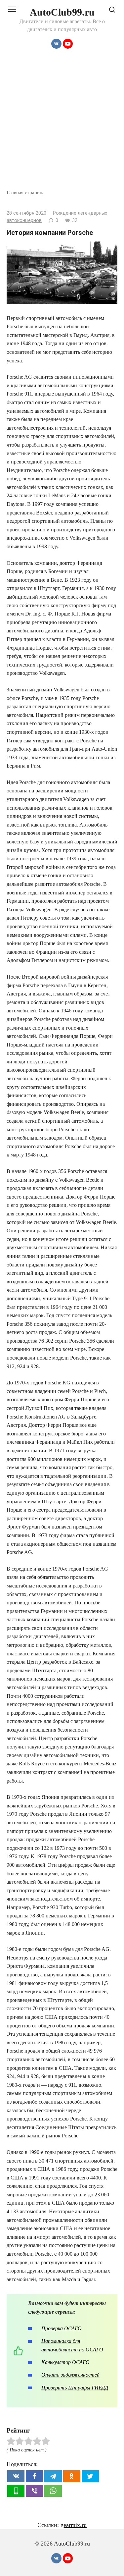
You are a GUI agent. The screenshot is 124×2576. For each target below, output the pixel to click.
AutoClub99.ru (62, 12)
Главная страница (26, 192)
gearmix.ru (74, 2525)
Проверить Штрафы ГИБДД (75, 2388)
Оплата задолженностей (70, 2375)
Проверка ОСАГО (62, 2328)
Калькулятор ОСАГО (65, 2362)
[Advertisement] (62, 123)
